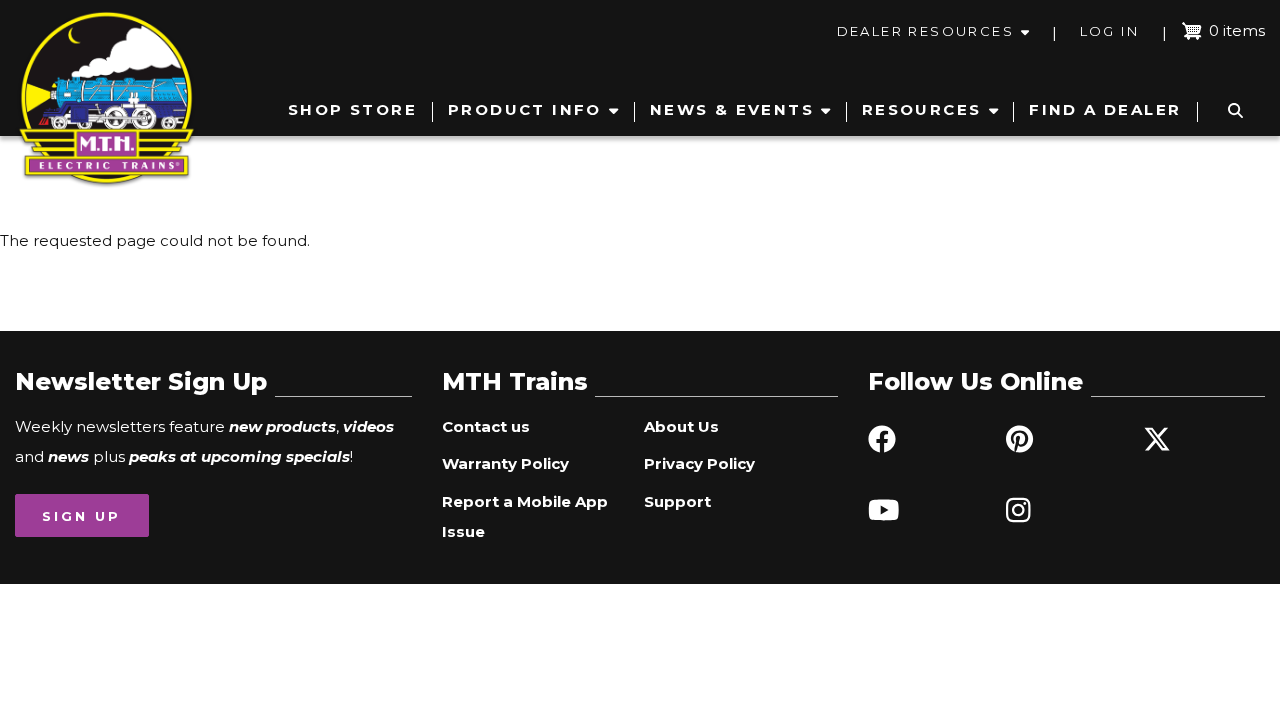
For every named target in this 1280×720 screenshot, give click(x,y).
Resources (922, 109)
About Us (681, 426)
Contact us (486, 426)
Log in (1109, 31)
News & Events (732, 109)
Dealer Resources (925, 31)
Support (677, 501)
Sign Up (81, 516)
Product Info (525, 109)
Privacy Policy (699, 463)
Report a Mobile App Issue (525, 516)
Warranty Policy (505, 463)
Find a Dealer (1105, 109)
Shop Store (352, 109)
